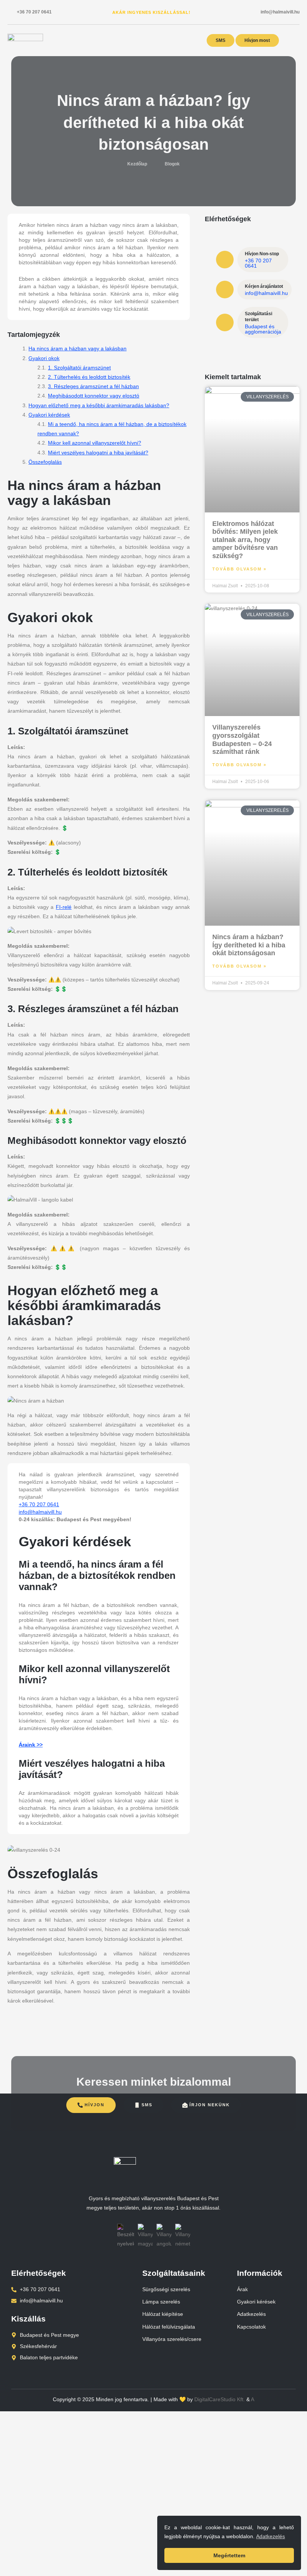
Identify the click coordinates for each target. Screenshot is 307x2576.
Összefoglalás (45, 462)
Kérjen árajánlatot (264, 286)
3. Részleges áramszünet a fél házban (93, 386)
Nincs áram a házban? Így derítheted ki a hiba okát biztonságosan (249, 945)
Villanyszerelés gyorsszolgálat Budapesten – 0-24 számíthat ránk (242, 739)
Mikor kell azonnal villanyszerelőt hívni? (95, 443)
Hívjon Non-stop (262, 254)
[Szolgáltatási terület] (225, 322)
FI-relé (64, 907)
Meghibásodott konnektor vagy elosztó (94, 396)
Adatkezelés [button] (270, 2536)
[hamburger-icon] (294, 41)
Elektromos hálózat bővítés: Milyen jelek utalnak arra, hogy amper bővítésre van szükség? (245, 540)
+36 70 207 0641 (34, 12)
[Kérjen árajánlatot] (225, 290)
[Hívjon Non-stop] (225, 260)
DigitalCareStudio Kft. (220, 2399)
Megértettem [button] (229, 2555)
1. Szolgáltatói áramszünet (79, 368)
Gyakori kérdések (49, 415)
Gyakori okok (44, 358)
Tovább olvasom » (239, 569)
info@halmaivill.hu (280, 12)
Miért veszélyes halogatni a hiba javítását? (98, 453)
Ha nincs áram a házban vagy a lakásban (77, 348)
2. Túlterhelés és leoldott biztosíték (89, 377)
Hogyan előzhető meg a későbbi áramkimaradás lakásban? (99, 405)
